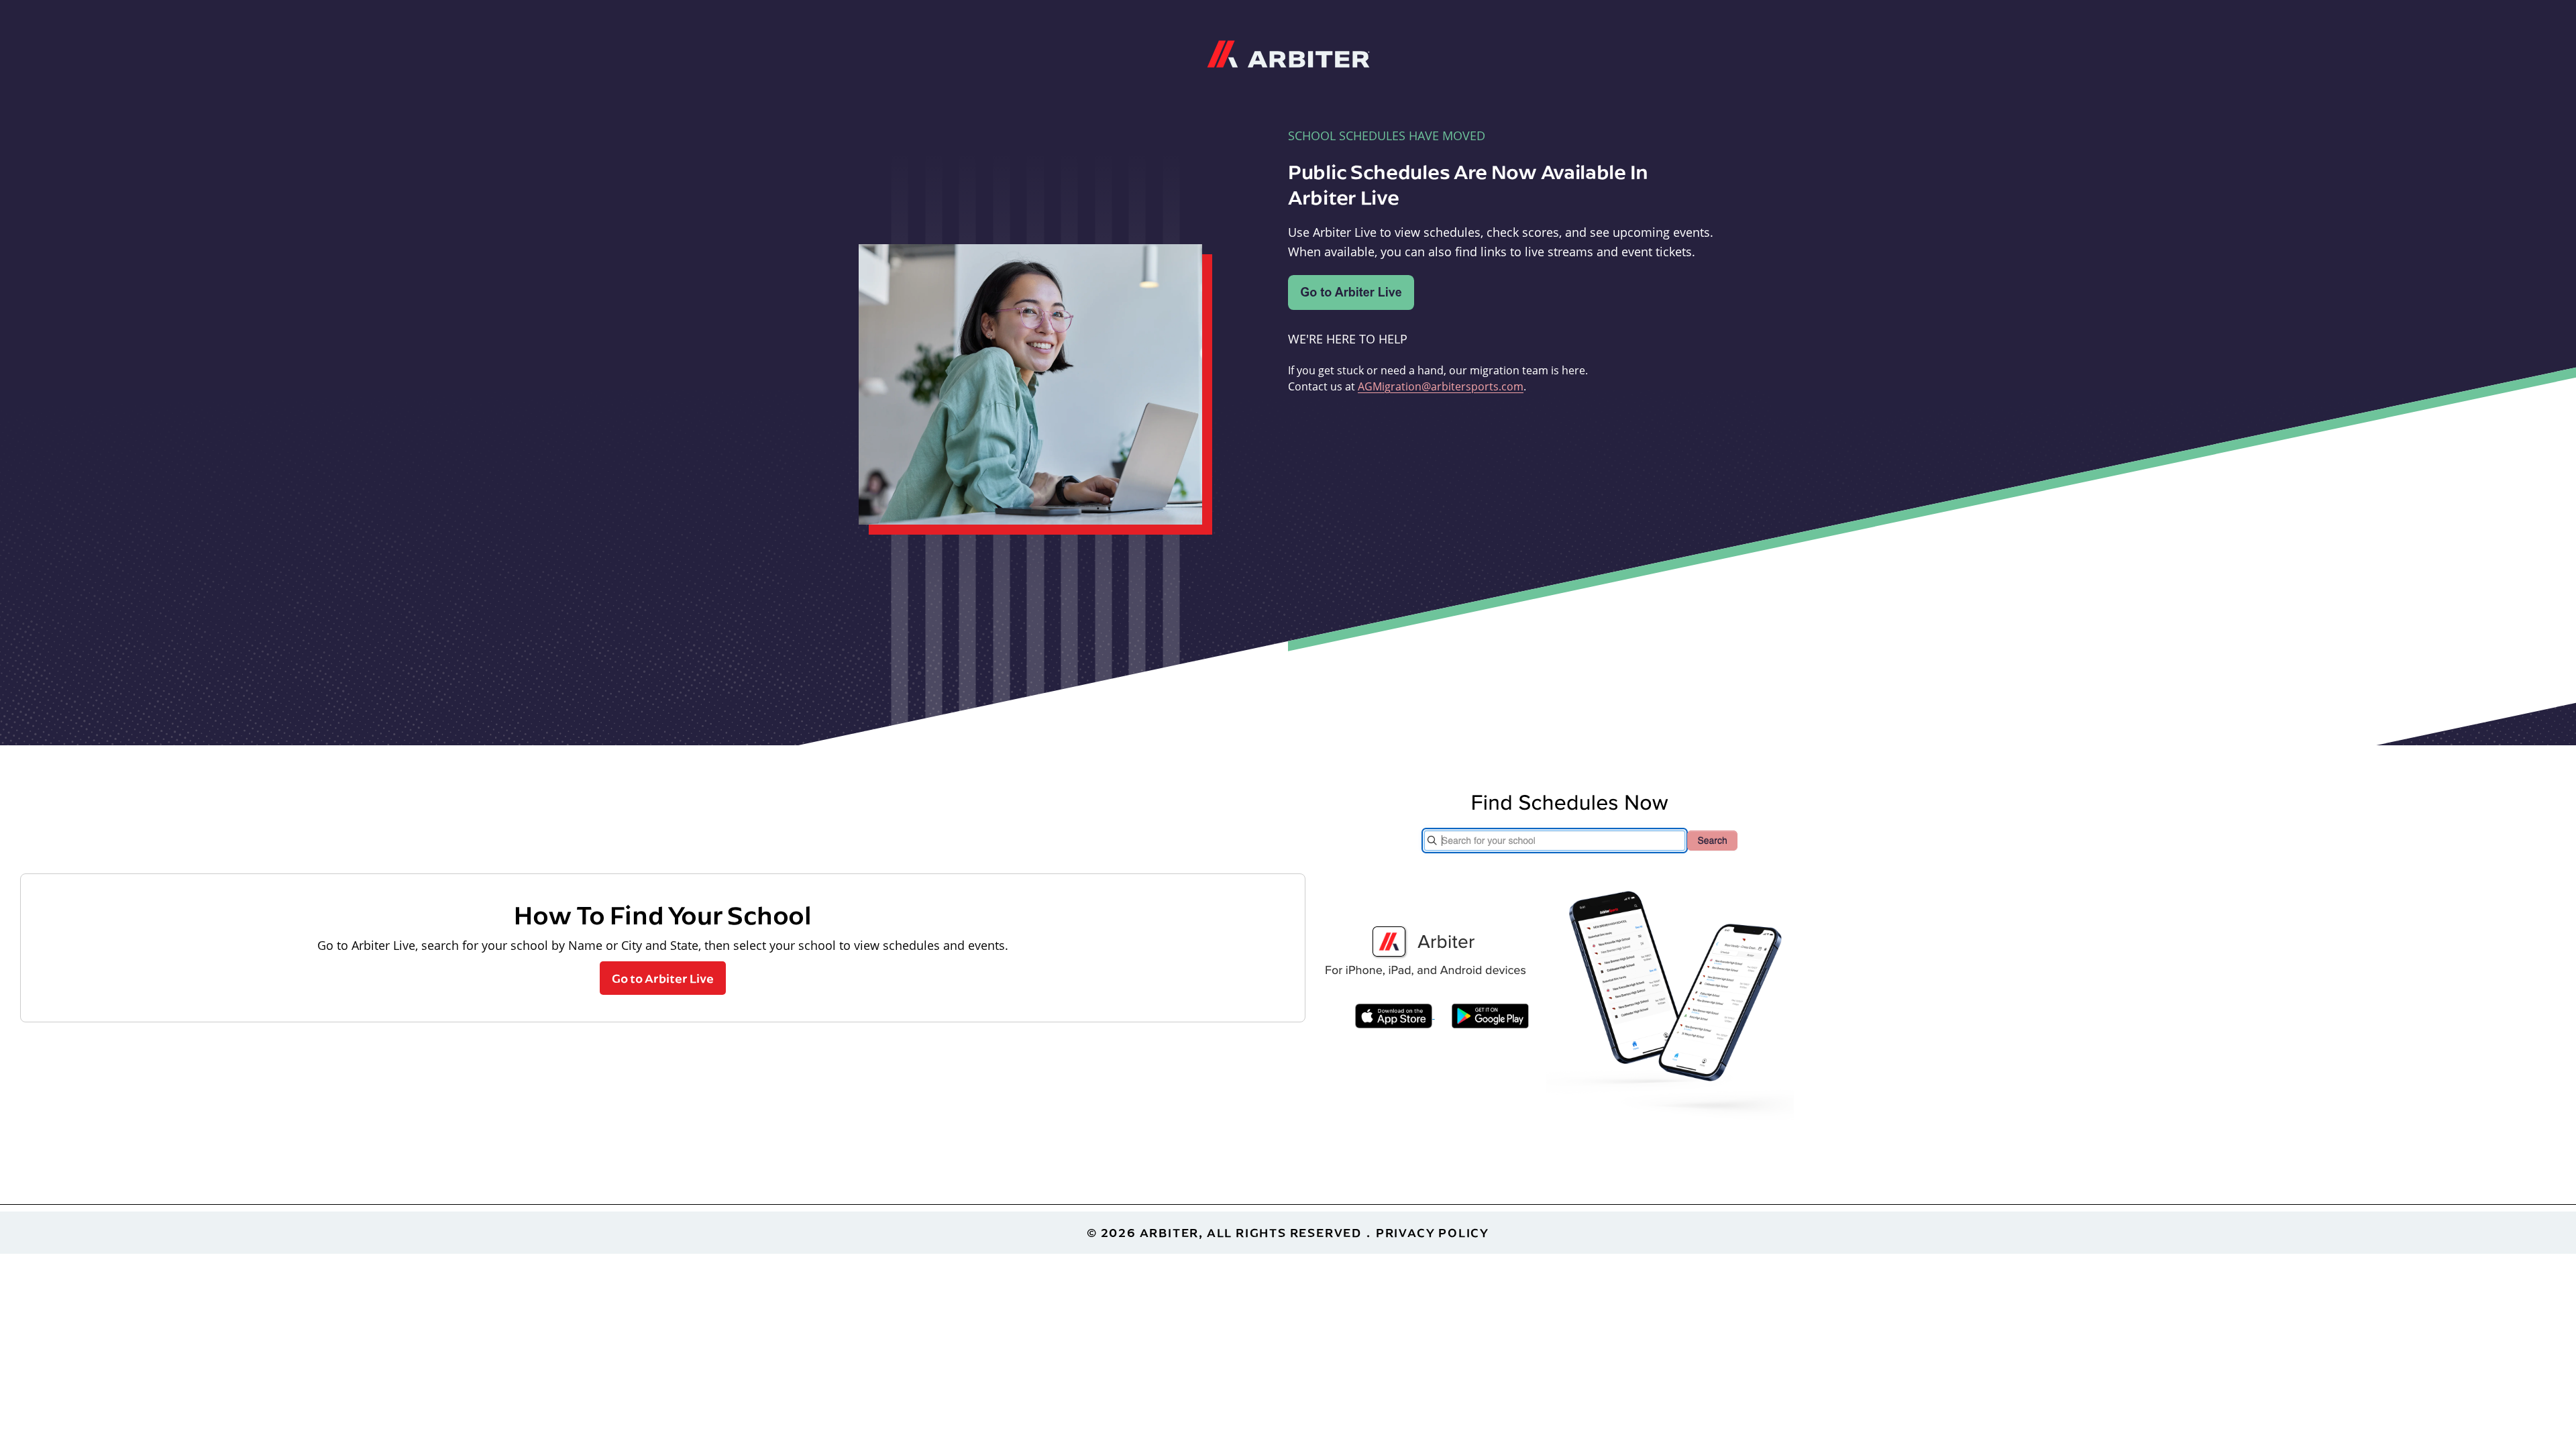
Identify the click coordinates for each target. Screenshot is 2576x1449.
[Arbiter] (1288, 52)
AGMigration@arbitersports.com (1441, 386)
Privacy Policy (1433, 1233)
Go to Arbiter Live (663, 978)
